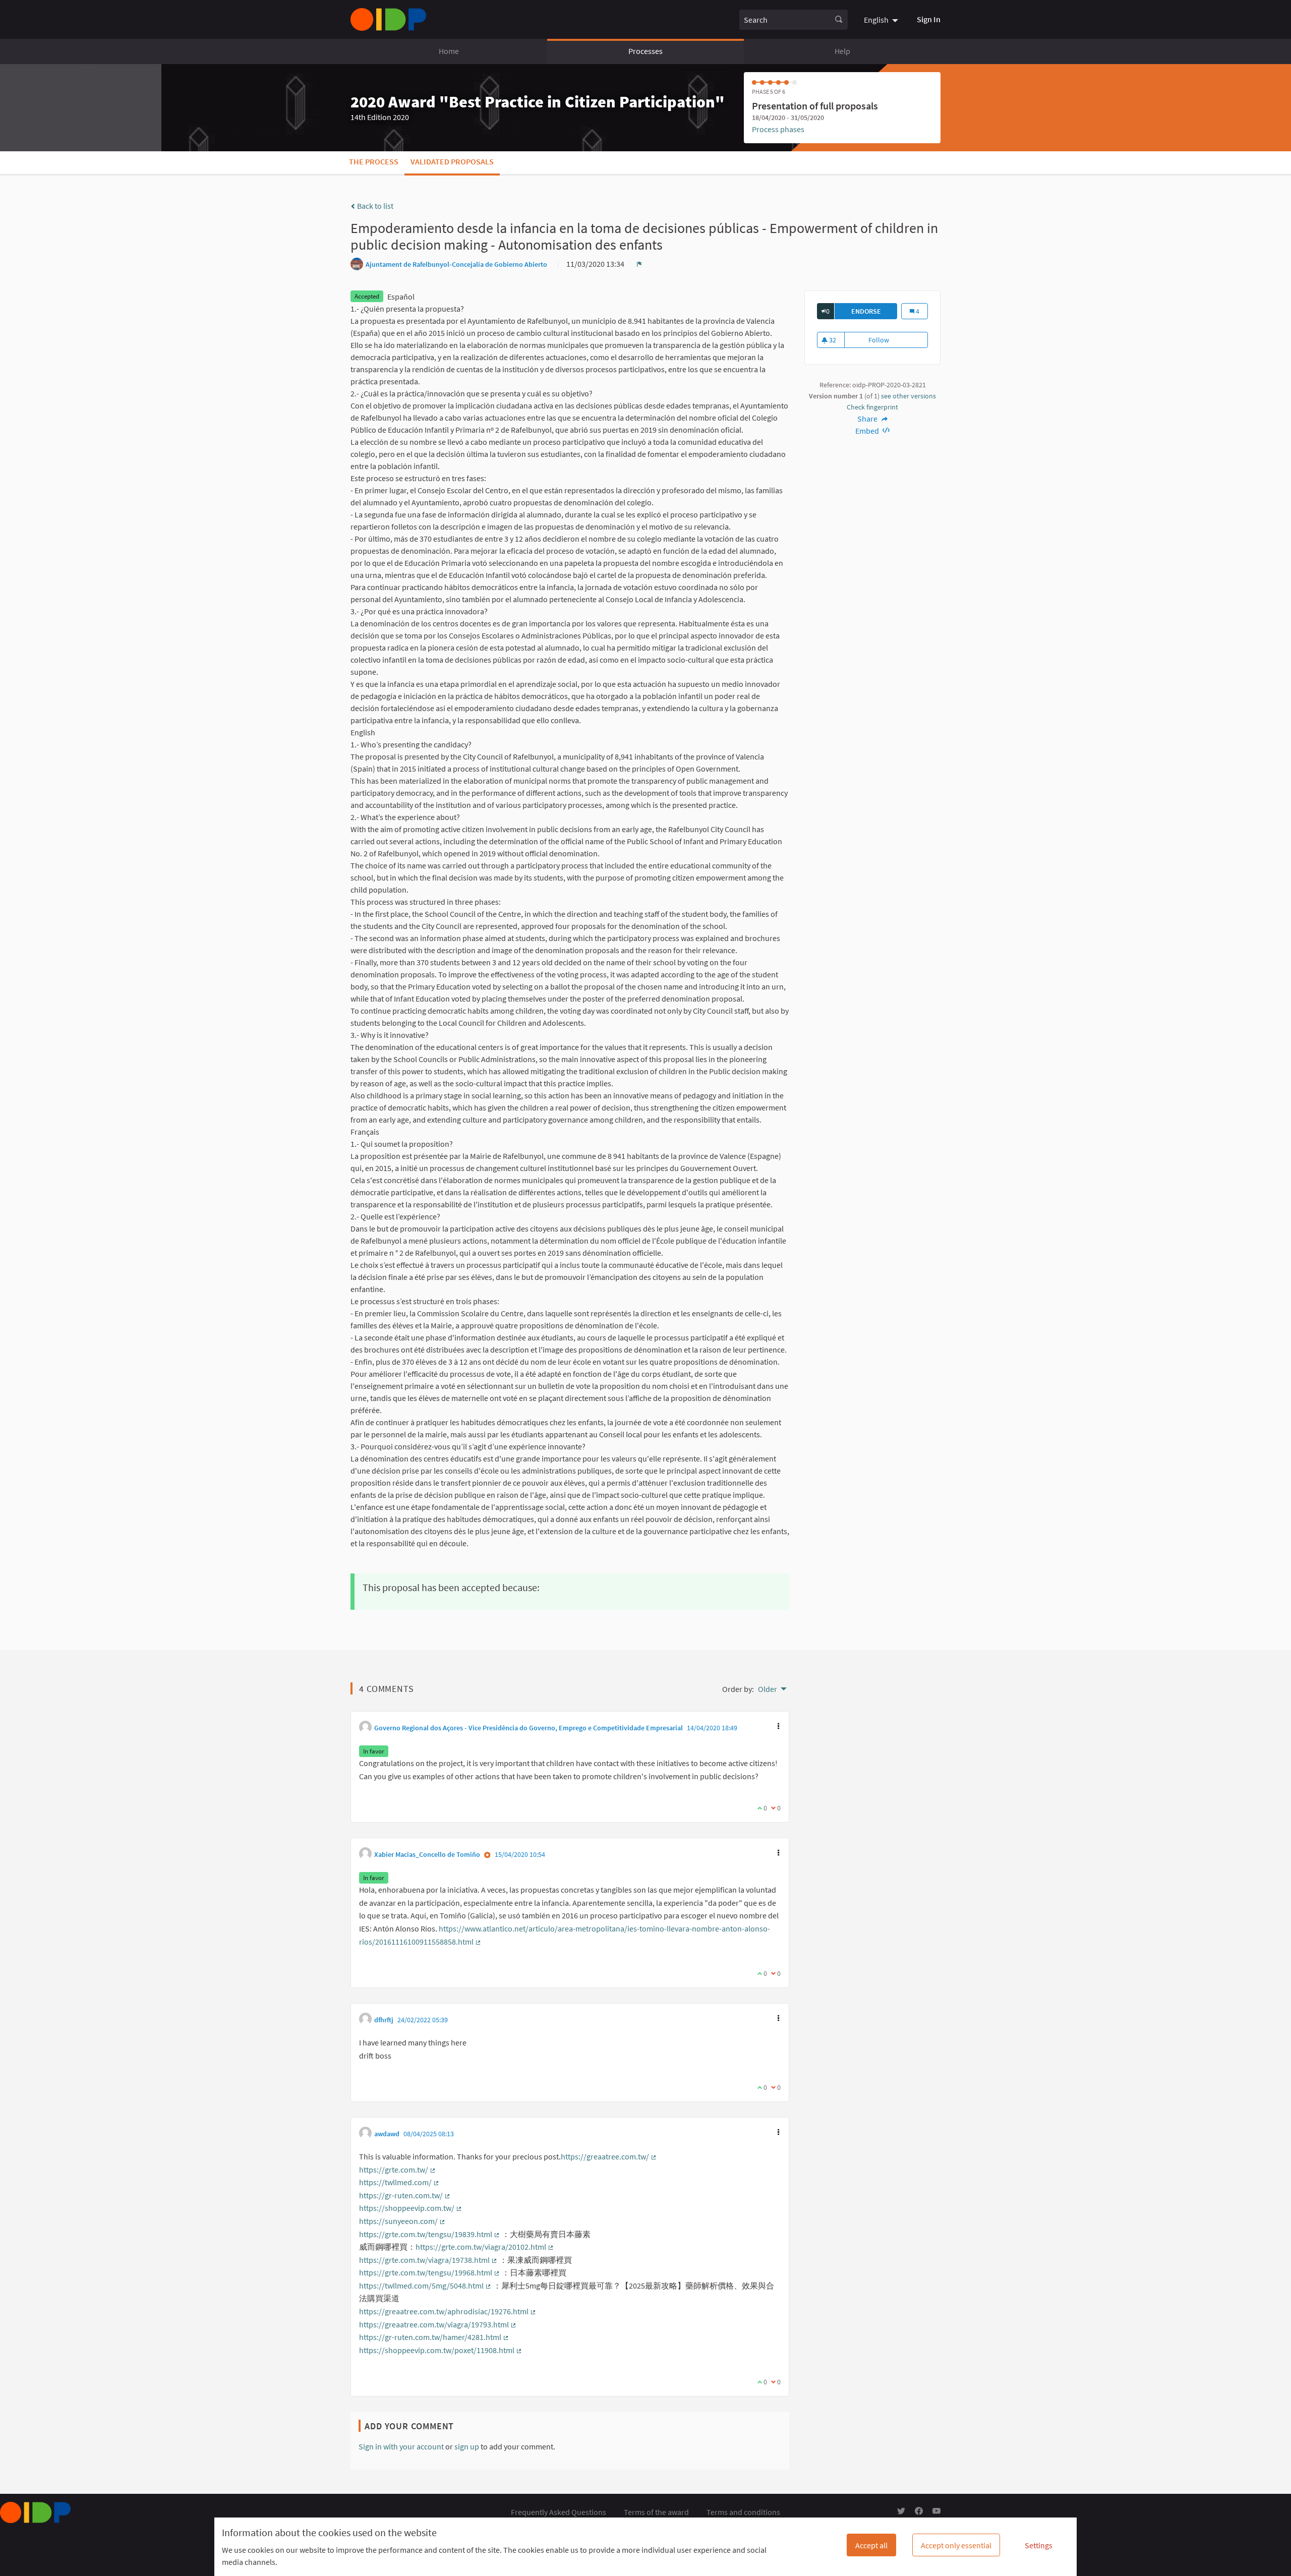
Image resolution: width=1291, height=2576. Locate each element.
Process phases (778, 129)
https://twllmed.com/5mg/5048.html (425, 2286)
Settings (1039, 2545)
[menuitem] (882, 19)
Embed (868, 431)
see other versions (908, 396)
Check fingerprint (872, 407)
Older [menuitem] (768, 1689)
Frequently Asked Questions (559, 2512)
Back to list (374, 206)
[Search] (839, 20)
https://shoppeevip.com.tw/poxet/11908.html (441, 2350)
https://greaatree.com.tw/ (609, 2156)
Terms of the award (656, 2512)
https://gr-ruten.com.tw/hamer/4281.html (434, 2337)
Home (449, 51)
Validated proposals (452, 161)
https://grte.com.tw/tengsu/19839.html (430, 2234)
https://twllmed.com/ (399, 2182)
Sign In (929, 19)
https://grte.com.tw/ (398, 2170)
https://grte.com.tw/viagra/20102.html (485, 2247)
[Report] (639, 264)
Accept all (871, 2545)
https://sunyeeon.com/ (402, 2221)
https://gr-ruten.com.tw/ (405, 2195)
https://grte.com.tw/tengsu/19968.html (430, 2272)
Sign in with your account (401, 2446)
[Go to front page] (388, 19)
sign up (467, 2446)
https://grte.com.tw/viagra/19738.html (428, 2260)
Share (868, 419)
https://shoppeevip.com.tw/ (411, 2208)
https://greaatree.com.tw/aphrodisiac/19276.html (448, 2311)
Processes (645, 51)
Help (842, 51)
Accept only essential (956, 2545)
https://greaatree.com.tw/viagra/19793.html (438, 2324)
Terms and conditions (743, 2512)
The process (374, 161)
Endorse (874, 311)
